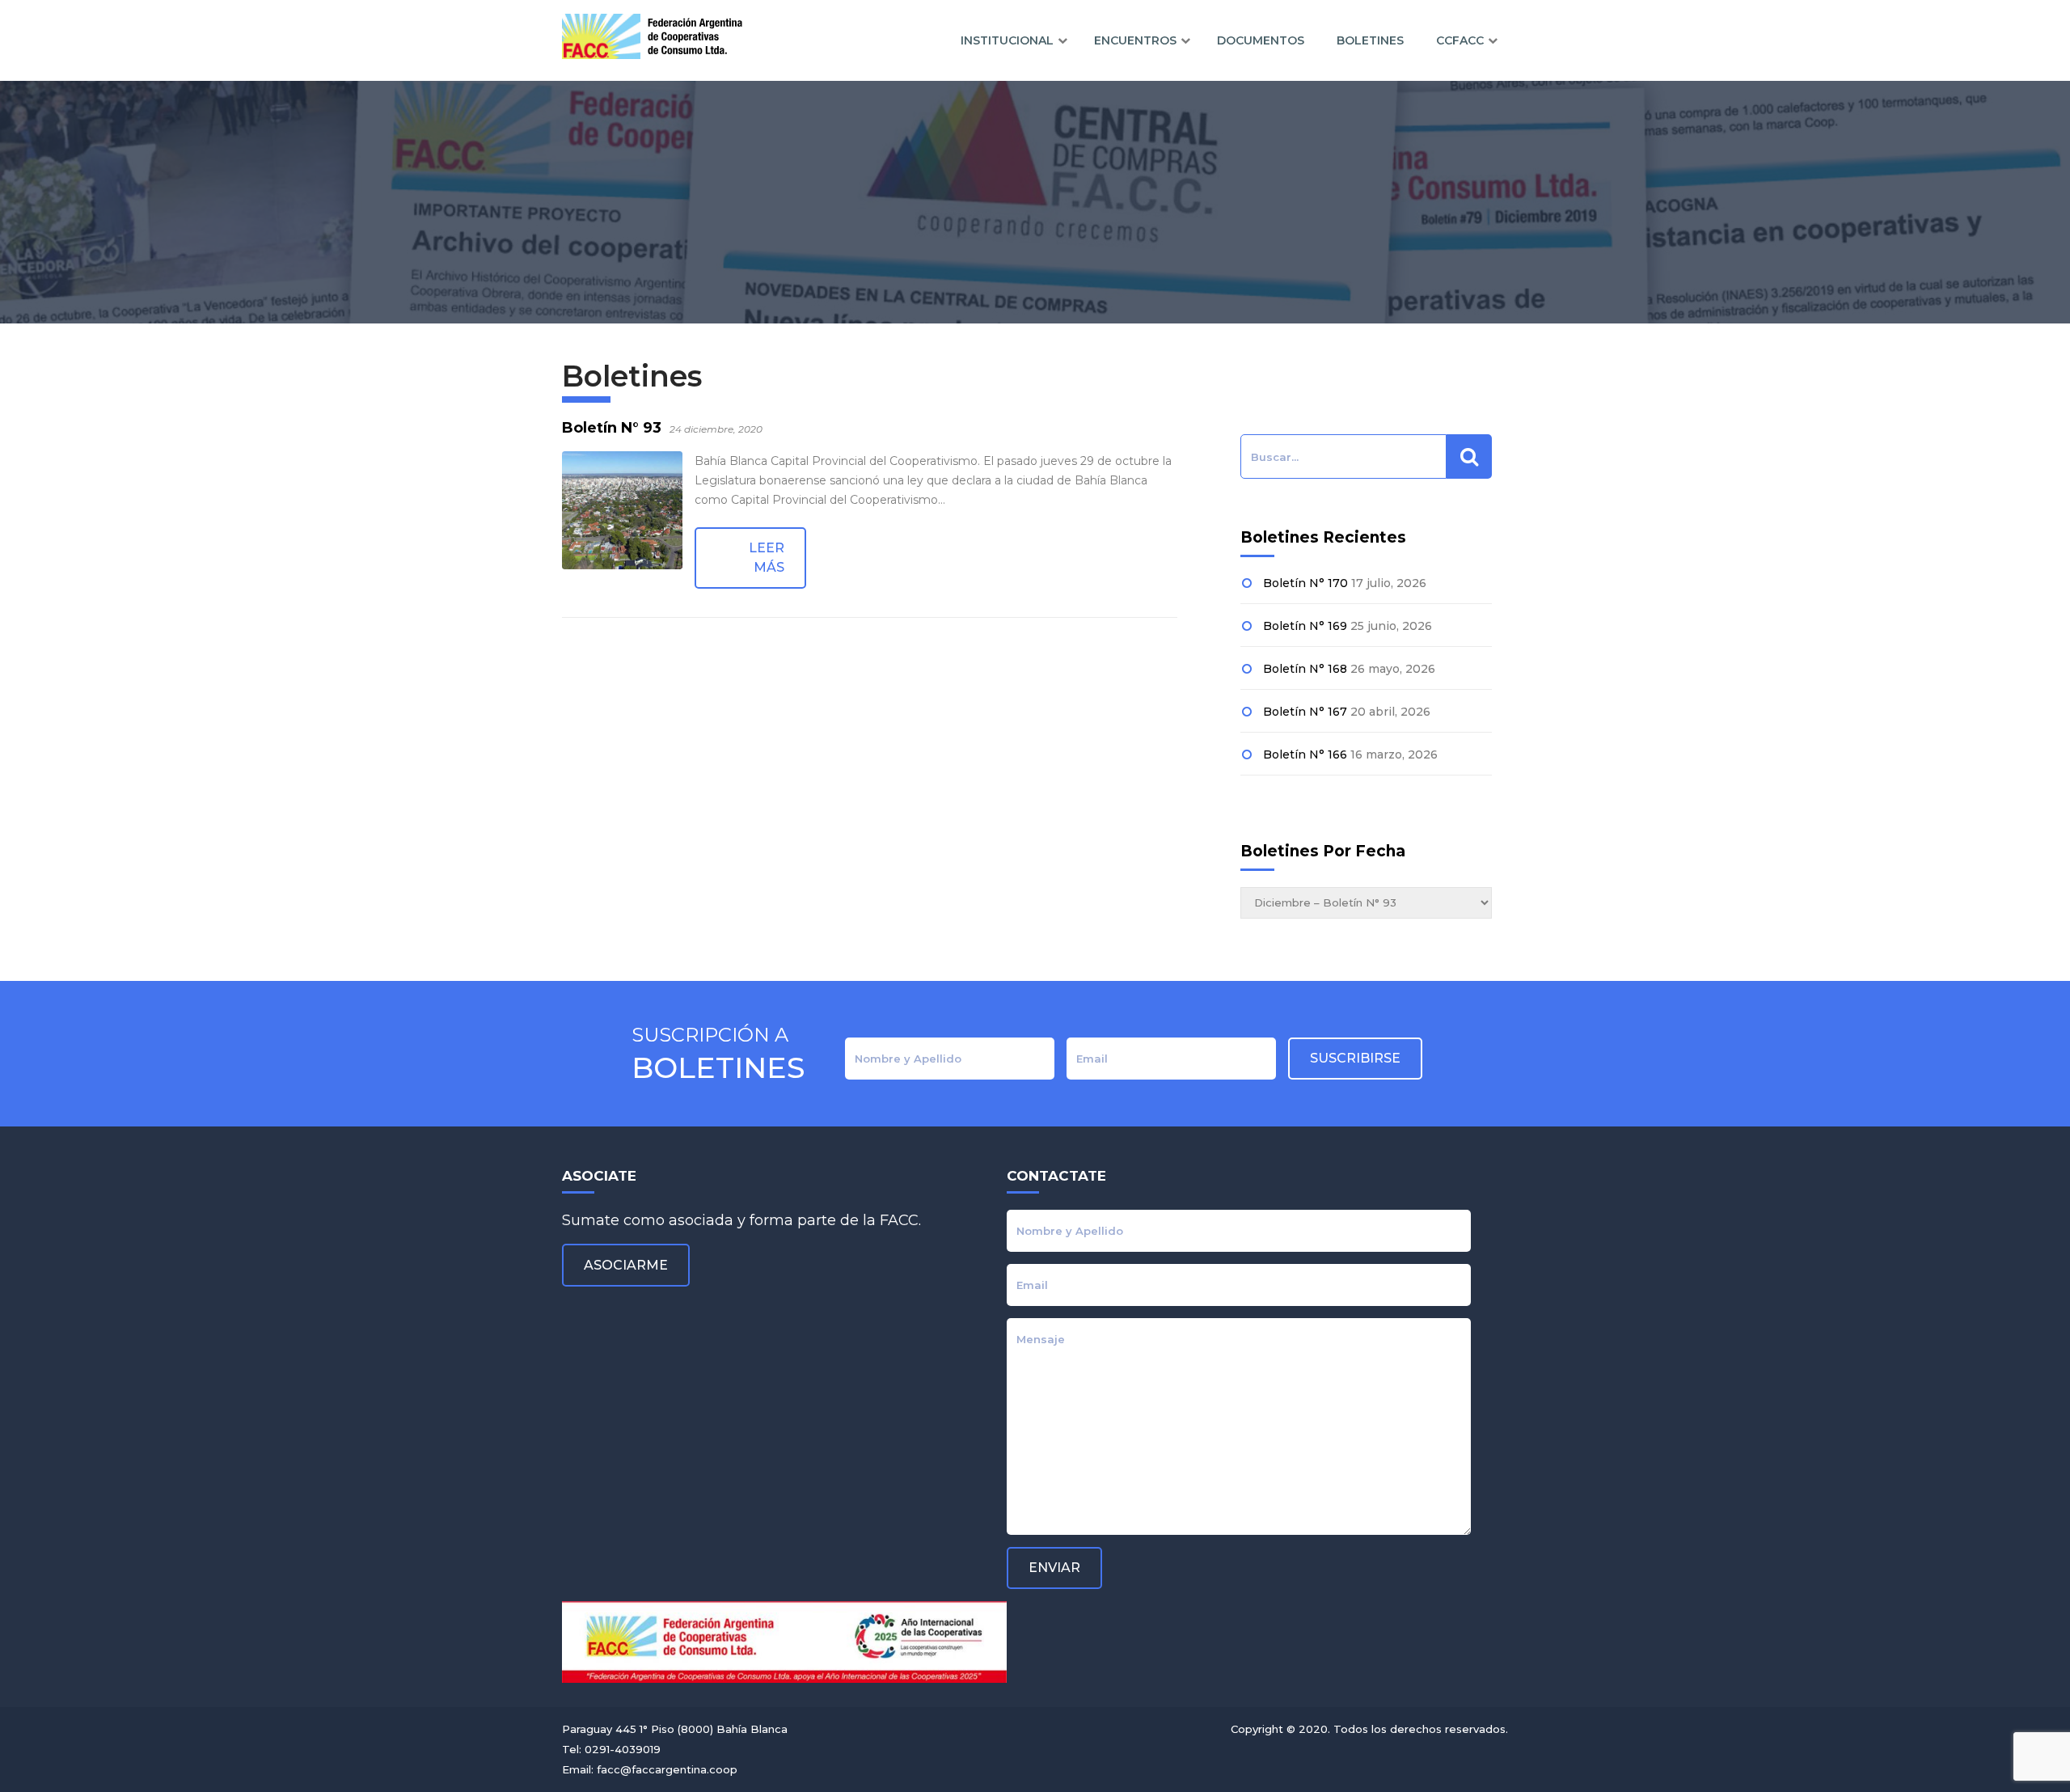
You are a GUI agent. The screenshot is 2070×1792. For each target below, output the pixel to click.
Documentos (1261, 40)
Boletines (1370, 40)
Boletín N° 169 (1305, 626)
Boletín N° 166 (1305, 754)
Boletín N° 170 (1305, 583)
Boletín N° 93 (612, 428)
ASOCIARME (626, 1265)
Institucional (1007, 40)
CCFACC (1460, 40)
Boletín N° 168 (1305, 669)
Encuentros (1135, 40)
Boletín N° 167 (1305, 712)
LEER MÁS (767, 558)
